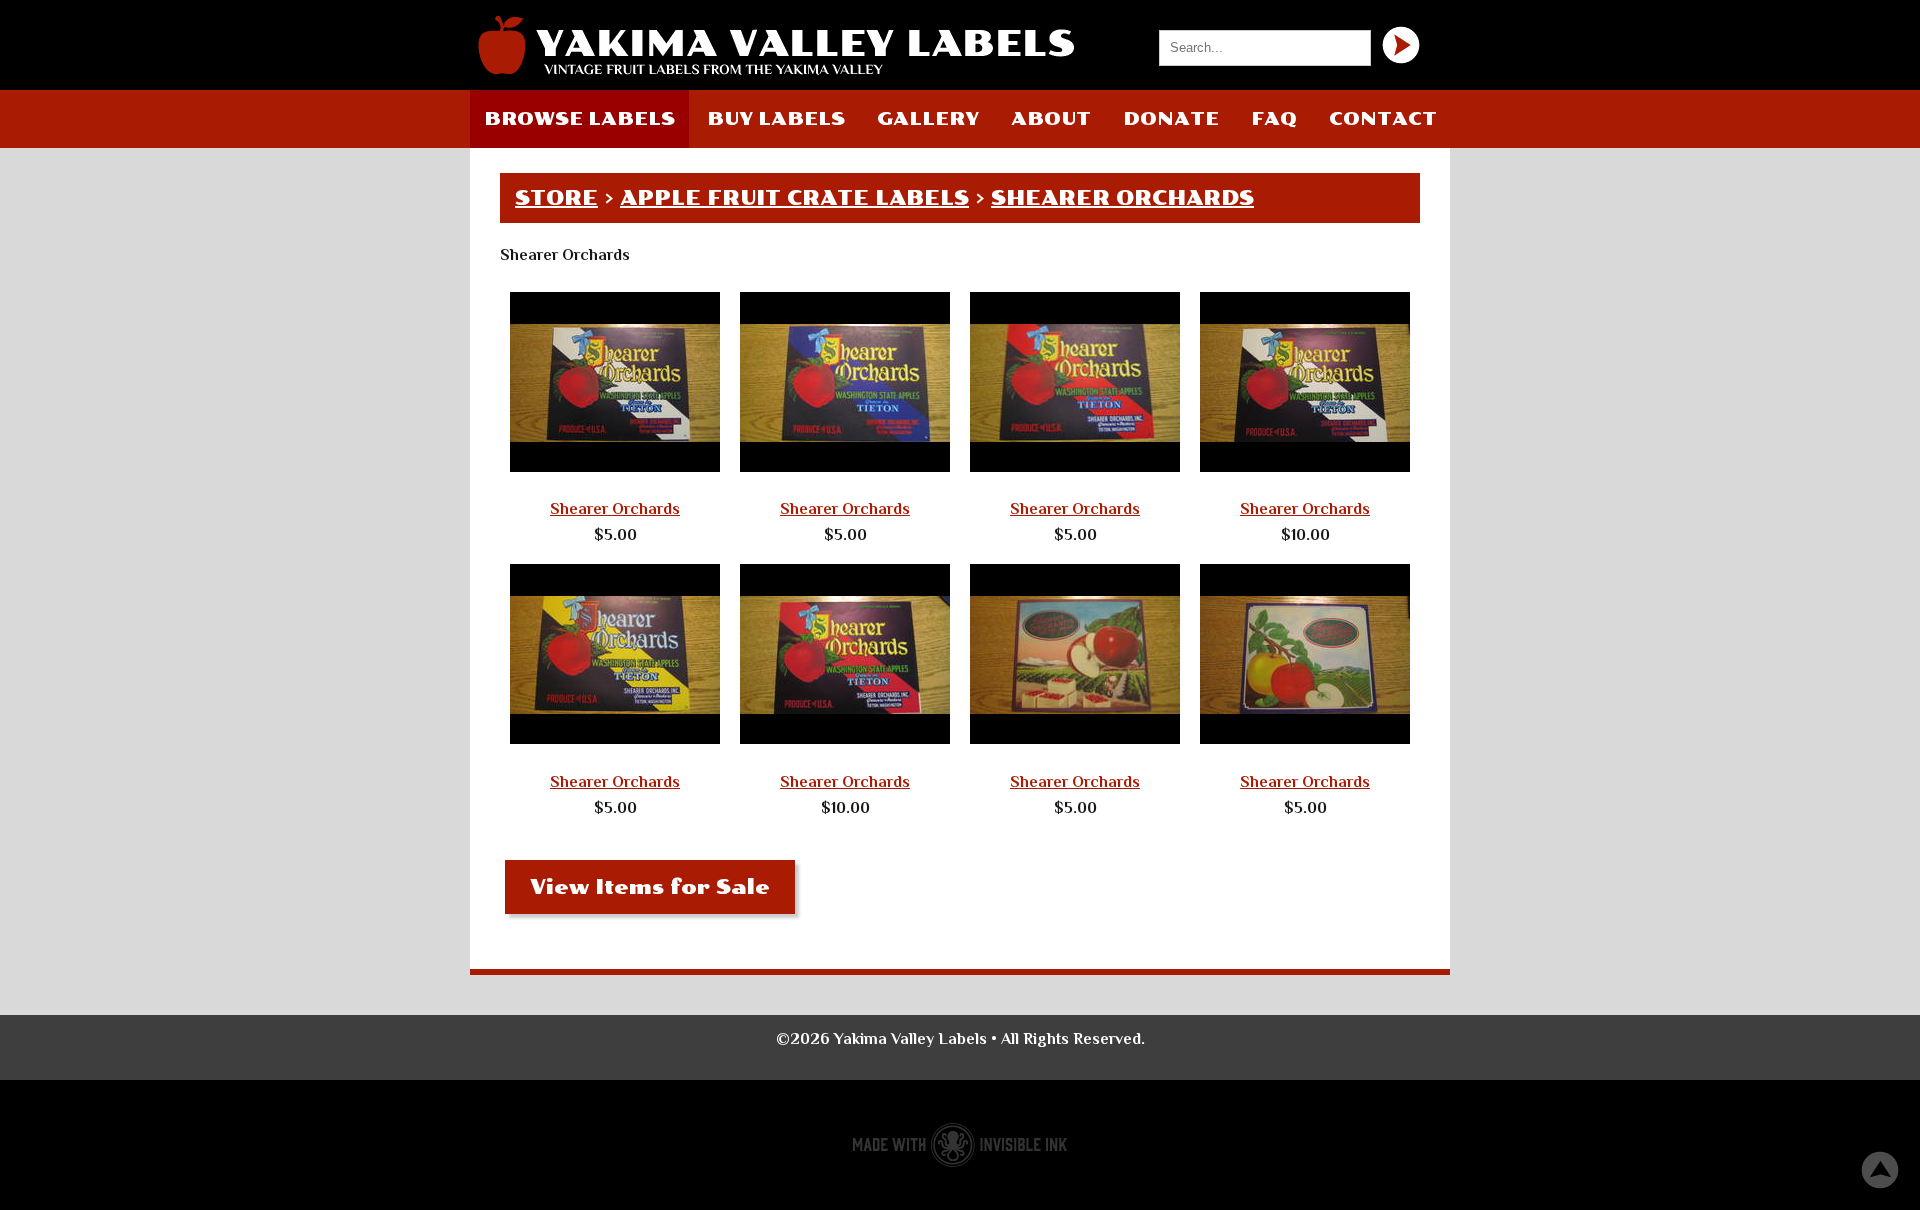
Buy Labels (776, 119)
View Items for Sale (650, 887)
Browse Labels (579, 119)
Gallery (928, 119)
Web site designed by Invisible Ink (960, 1145)
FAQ (1274, 119)
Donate (1171, 119)
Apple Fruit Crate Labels (794, 198)
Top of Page (1880, 1170)
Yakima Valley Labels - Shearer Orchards (775, 45)
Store (556, 198)
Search (1401, 45)
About (1051, 119)
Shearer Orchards (1122, 198)
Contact (1383, 119)
